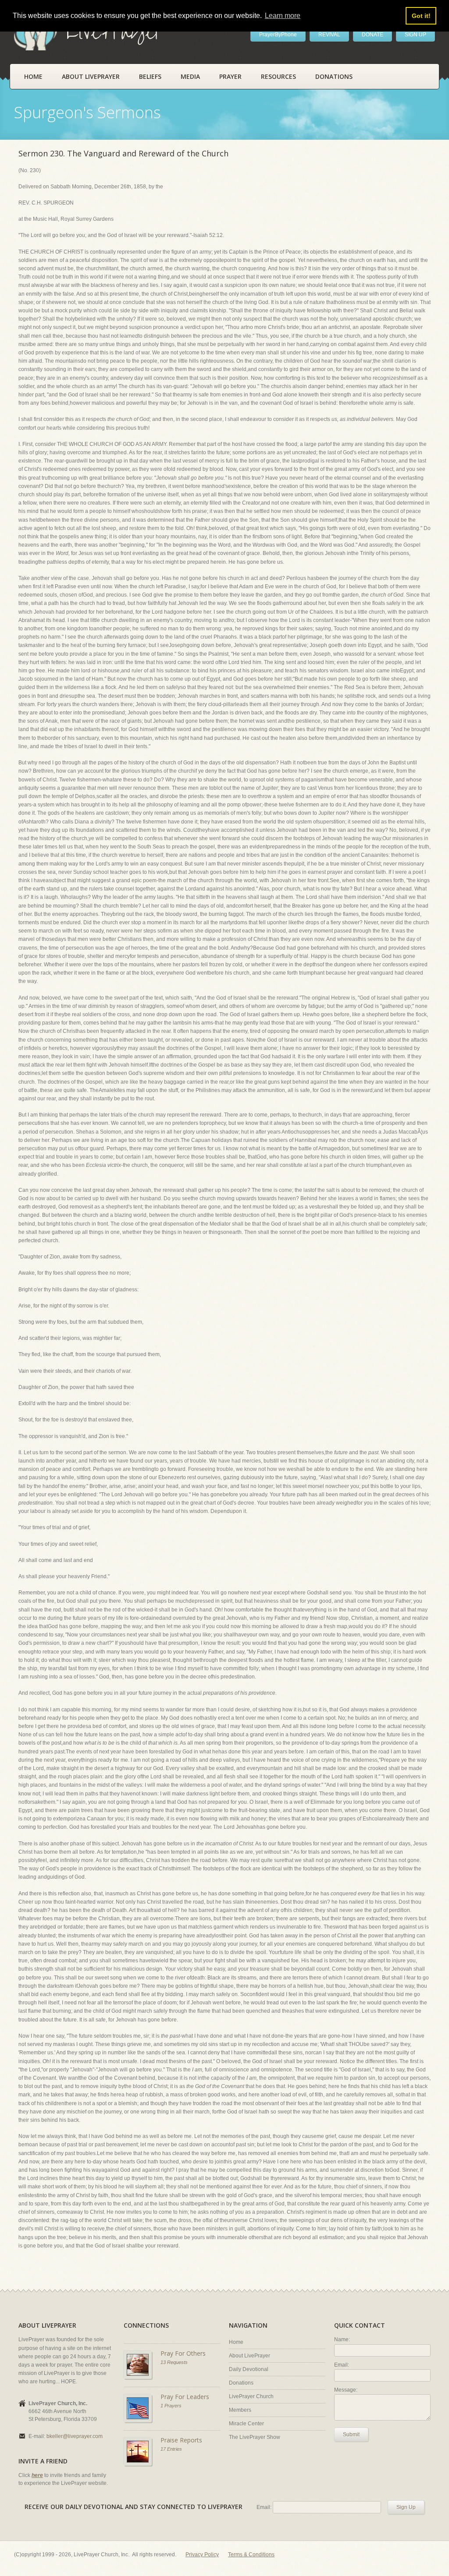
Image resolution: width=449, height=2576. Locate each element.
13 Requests (174, 2362)
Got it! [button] (421, 16)
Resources (278, 76)
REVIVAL (329, 35)
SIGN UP (415, 35)
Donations (334, 76)
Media (190, 76)
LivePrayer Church (251, 2396)
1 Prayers (171, 2406)
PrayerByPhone (278, 35)
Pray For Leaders (185, 2397)
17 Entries (171, 2449)
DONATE (372, 35)
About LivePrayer (91, 76)
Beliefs (150, 76)
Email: (342, 2365)
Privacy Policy (202, 2555)
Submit (351, 2435)
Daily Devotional (249, 2369)
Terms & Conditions (251, 2555)
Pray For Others (183, 2353)
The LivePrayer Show (255, 2437)
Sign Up (406, 2507)
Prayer (230, 76)
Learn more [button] (283, 16)
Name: (342, 2339)
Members (240, 2410)
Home (33, 76)
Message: (346, 2390)
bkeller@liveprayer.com (75, 2436)
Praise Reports (181, 2440)
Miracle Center (246, 2424)
